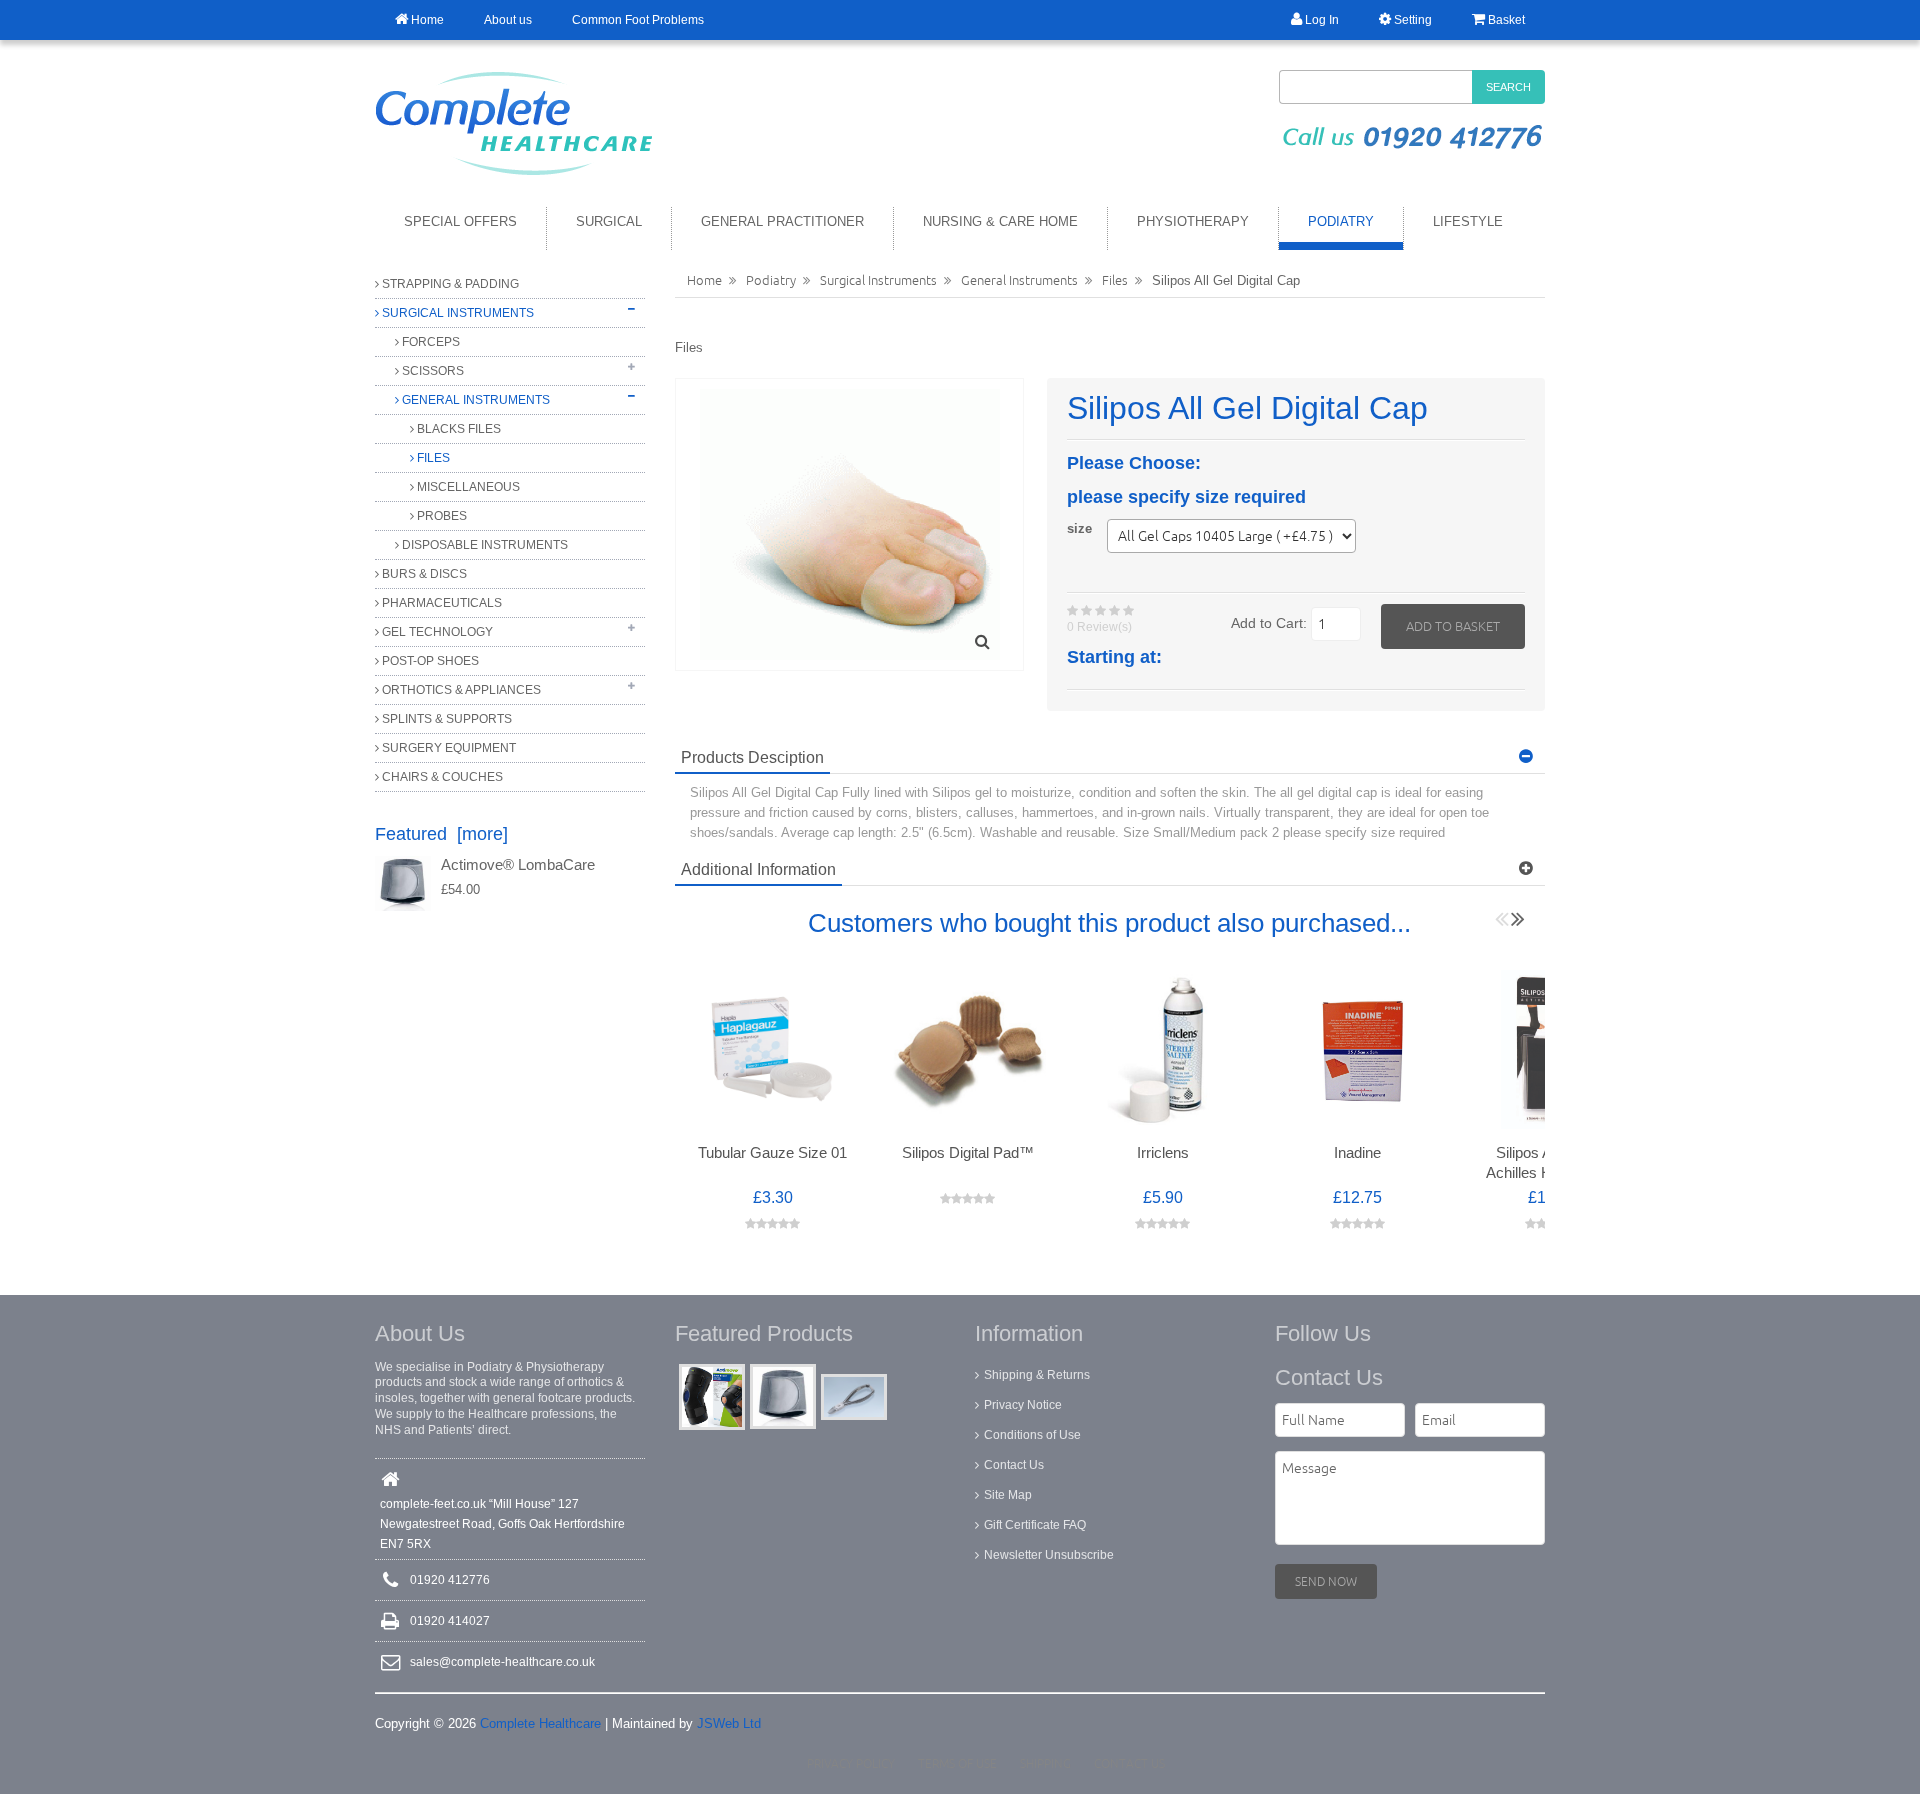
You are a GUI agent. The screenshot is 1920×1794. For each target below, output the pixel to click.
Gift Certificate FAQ (1035, 1525)
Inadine (1357, 1153)
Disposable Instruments (483, 545)
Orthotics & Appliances (460, 690)
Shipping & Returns (1037, 1375)
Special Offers (460, 221)
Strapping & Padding (449, 284)
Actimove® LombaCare (518, 865)
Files (432, 458)
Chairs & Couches (441, 777)
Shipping (1045, 1763)
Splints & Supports (445, 719)
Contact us (1129, 1763)
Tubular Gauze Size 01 (772, 1153)
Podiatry (1341, 221)
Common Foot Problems (638, 20)
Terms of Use (957, 1763)
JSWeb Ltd (729, 1723)
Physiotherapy (1193, 221)
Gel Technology (436, 632)
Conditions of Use (1032, 1435)
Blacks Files (457, 429)
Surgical (609, 221)
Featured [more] (441, 833)
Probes (440, 516)
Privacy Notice (1023, 1405)
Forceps (429, 342)
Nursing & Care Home (1000, 221)
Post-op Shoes (429, 661)
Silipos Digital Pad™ (968, 1153)
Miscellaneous (467, 487)
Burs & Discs (423, 574)
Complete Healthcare (540, 1723)
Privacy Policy (851, 1763)
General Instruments (474, 400)
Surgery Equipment (447, 748)
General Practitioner (782, 221)
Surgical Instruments (456, 313)
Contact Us (1014, 1465)
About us (508, 20)
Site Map (1008, 1495)
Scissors (431, 371)
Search (1508, 87)
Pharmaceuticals (440, 603)
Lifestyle (1468, 221)
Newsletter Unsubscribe (1049, 1555)
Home (704, 280)
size (1079, 528)
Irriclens (1163, 1153)
